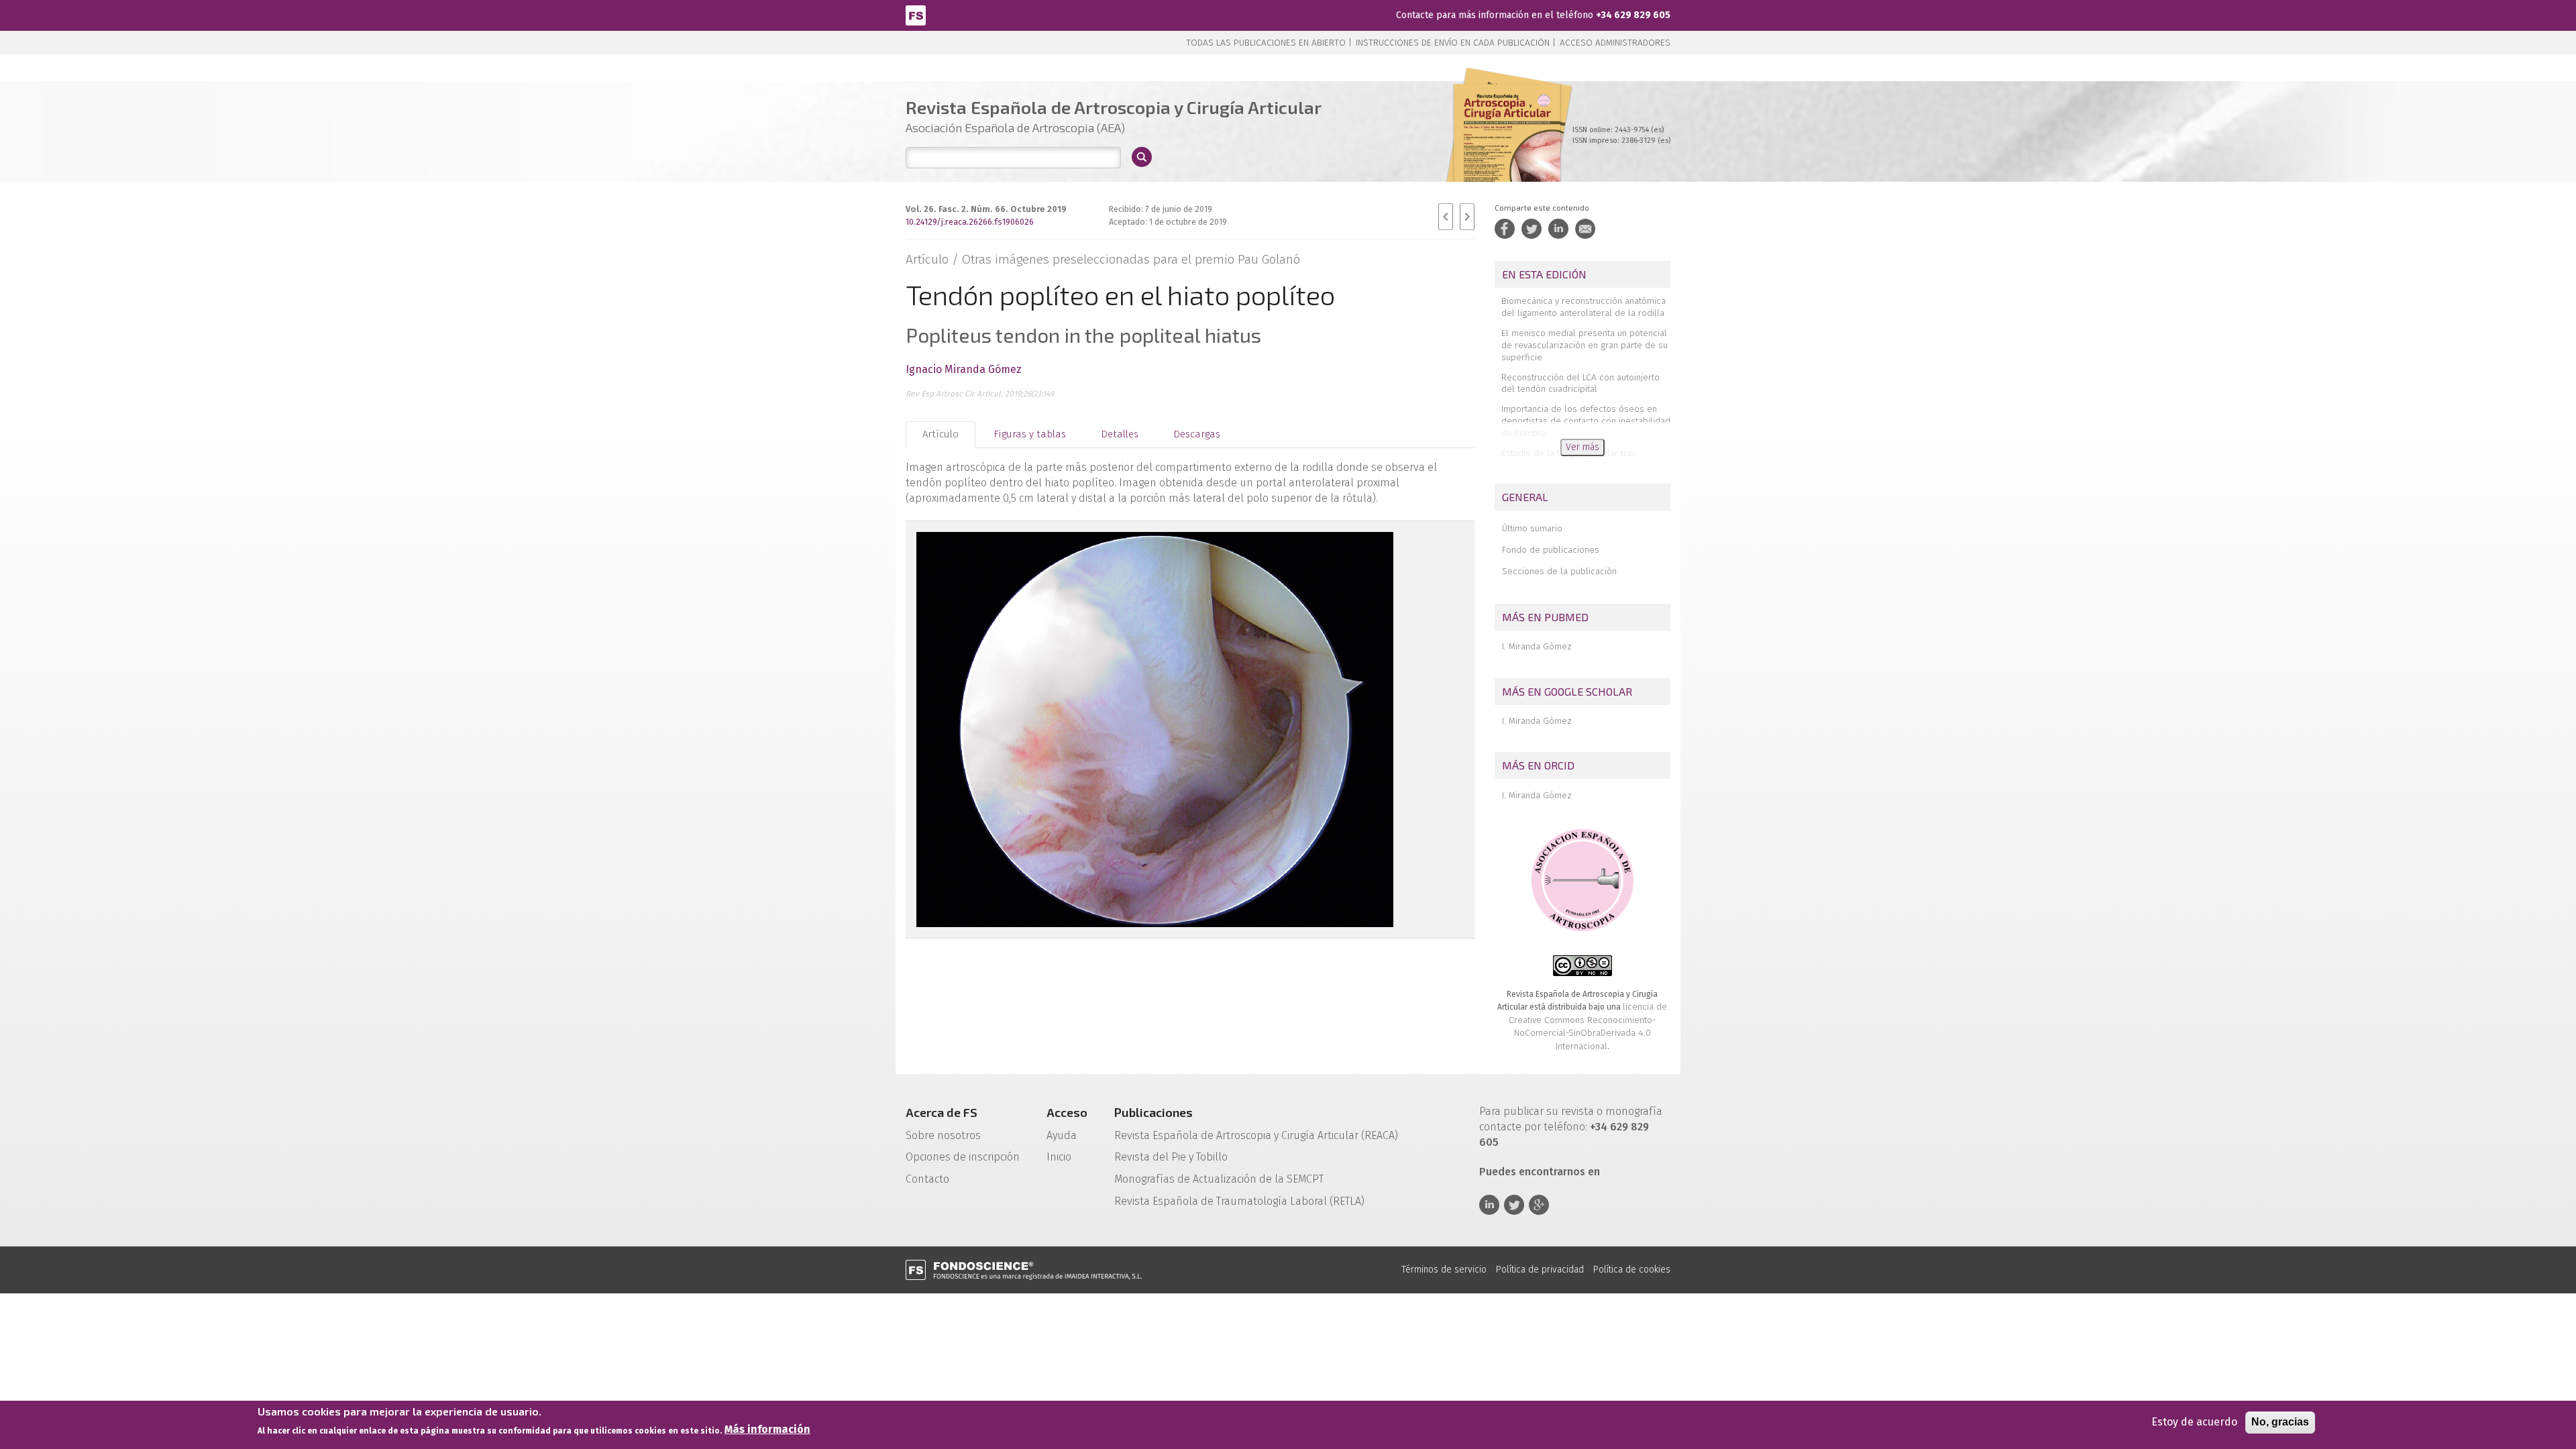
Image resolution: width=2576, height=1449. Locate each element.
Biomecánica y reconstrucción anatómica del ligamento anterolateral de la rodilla (1584, 307)
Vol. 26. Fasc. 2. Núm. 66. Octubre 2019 (986, 209)
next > (1467, 217)
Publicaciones (1153, 1112)
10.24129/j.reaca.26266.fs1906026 (970, 222)
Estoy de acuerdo (2194, 1422)
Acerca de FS (942, 1112)
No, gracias (2280, 1422)
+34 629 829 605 (1633, 15)
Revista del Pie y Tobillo (1171, 1157)
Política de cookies (1632, 1270)
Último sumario (1532, 528)
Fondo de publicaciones (1551, 550)
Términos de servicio (1444, 1270)
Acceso (1067, 1112)
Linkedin (1489, 1205)
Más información (767, 1430)
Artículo (941, 434)
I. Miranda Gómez (1537, 646)
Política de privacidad (1540, 1270)
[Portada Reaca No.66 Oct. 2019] (1507, 147)
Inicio (1059, 1157)
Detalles (1120, 434)
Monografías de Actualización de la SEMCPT (1219, 1179)
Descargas (1197, 434)
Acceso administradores (1615, 43)
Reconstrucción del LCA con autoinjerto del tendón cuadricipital (1580, 383)
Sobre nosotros (943, 1135)
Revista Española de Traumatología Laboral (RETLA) (1239, 1201)
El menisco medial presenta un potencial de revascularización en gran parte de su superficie (1585, 345)
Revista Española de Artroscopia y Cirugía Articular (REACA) (1256, 1135)
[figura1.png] (1185, 730)
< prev (1446, 217)
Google (1539, 1205)
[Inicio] (916, 14)
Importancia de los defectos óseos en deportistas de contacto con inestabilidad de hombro (1586, 421)
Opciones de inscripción (963, 1157)
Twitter (1514, 1205)
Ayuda (1062, 1135)
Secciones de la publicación (1559, 571)
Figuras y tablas (1030, 434)
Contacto (927, 1179)
